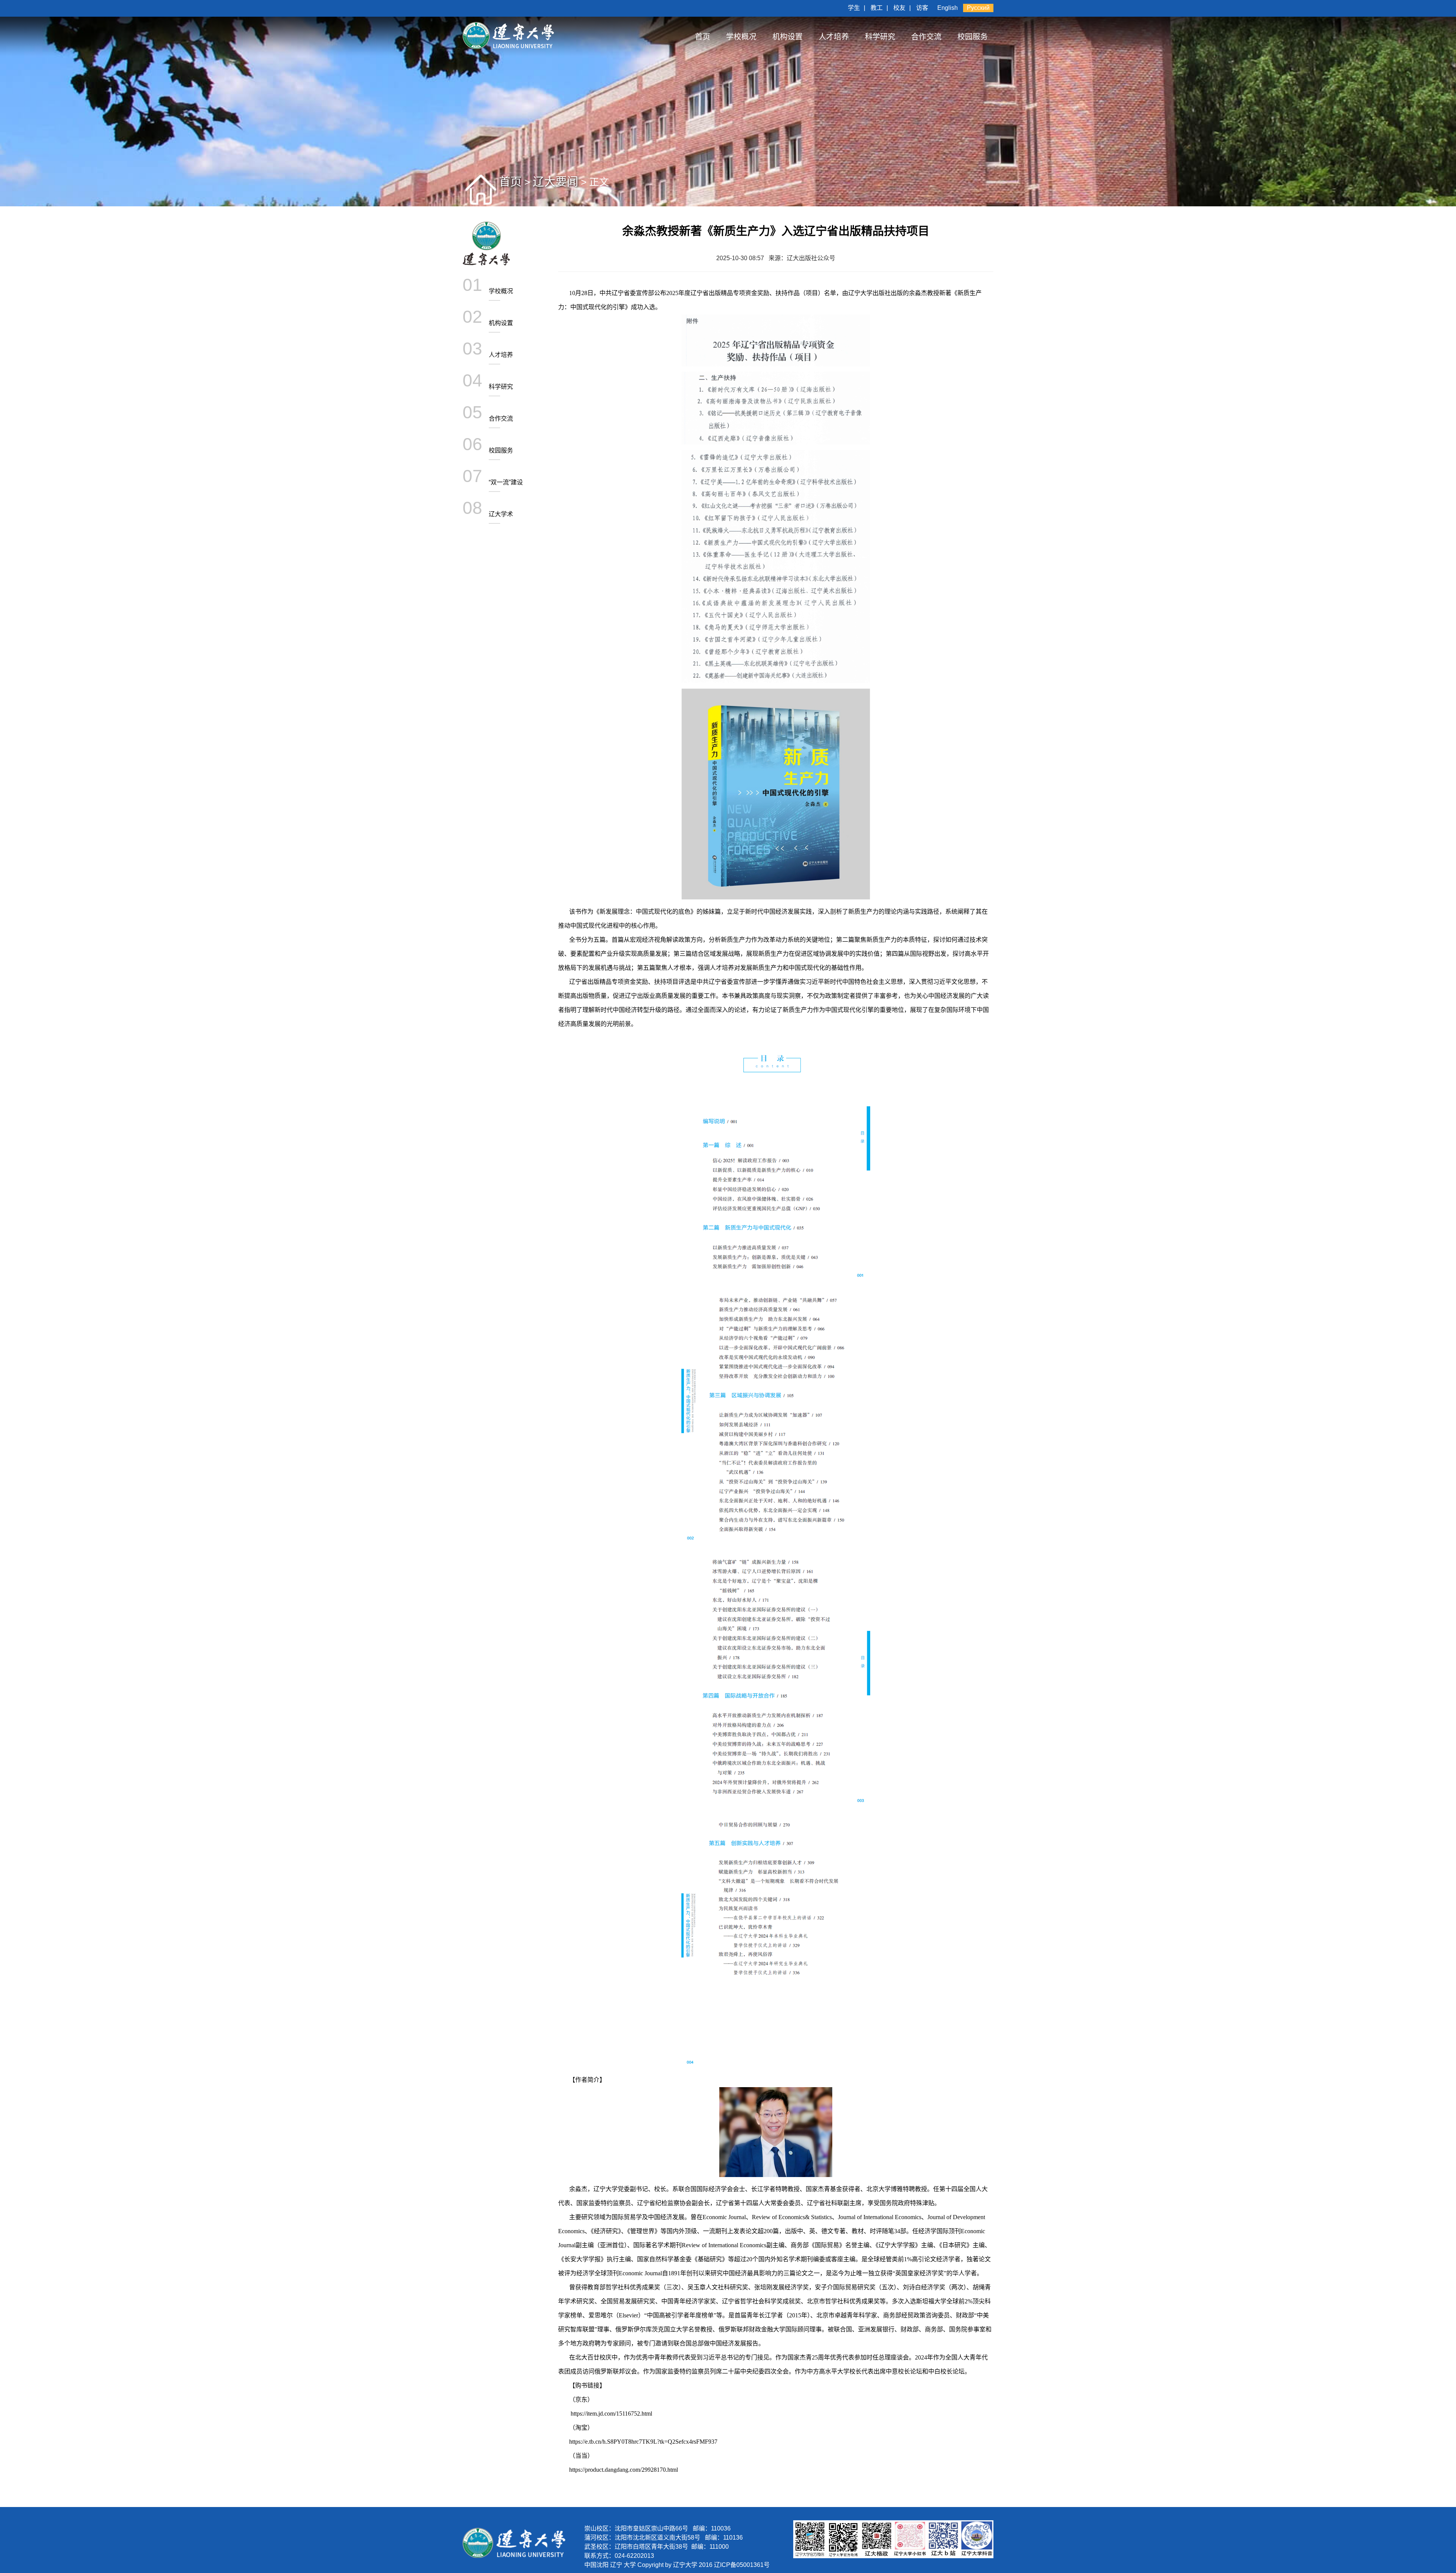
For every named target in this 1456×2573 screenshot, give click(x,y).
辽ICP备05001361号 (742, 2565)
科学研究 (880, 37)
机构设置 (788, 37)
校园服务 (973, 37)
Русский (978, 8)
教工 (877, 8)
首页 (703, 37)
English (948, 8)
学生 (854, 8)
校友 (899, 8)
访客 (922, 8)
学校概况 (741, 37)
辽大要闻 (555, 181)
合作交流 (926, 37)
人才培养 (834, 37)
